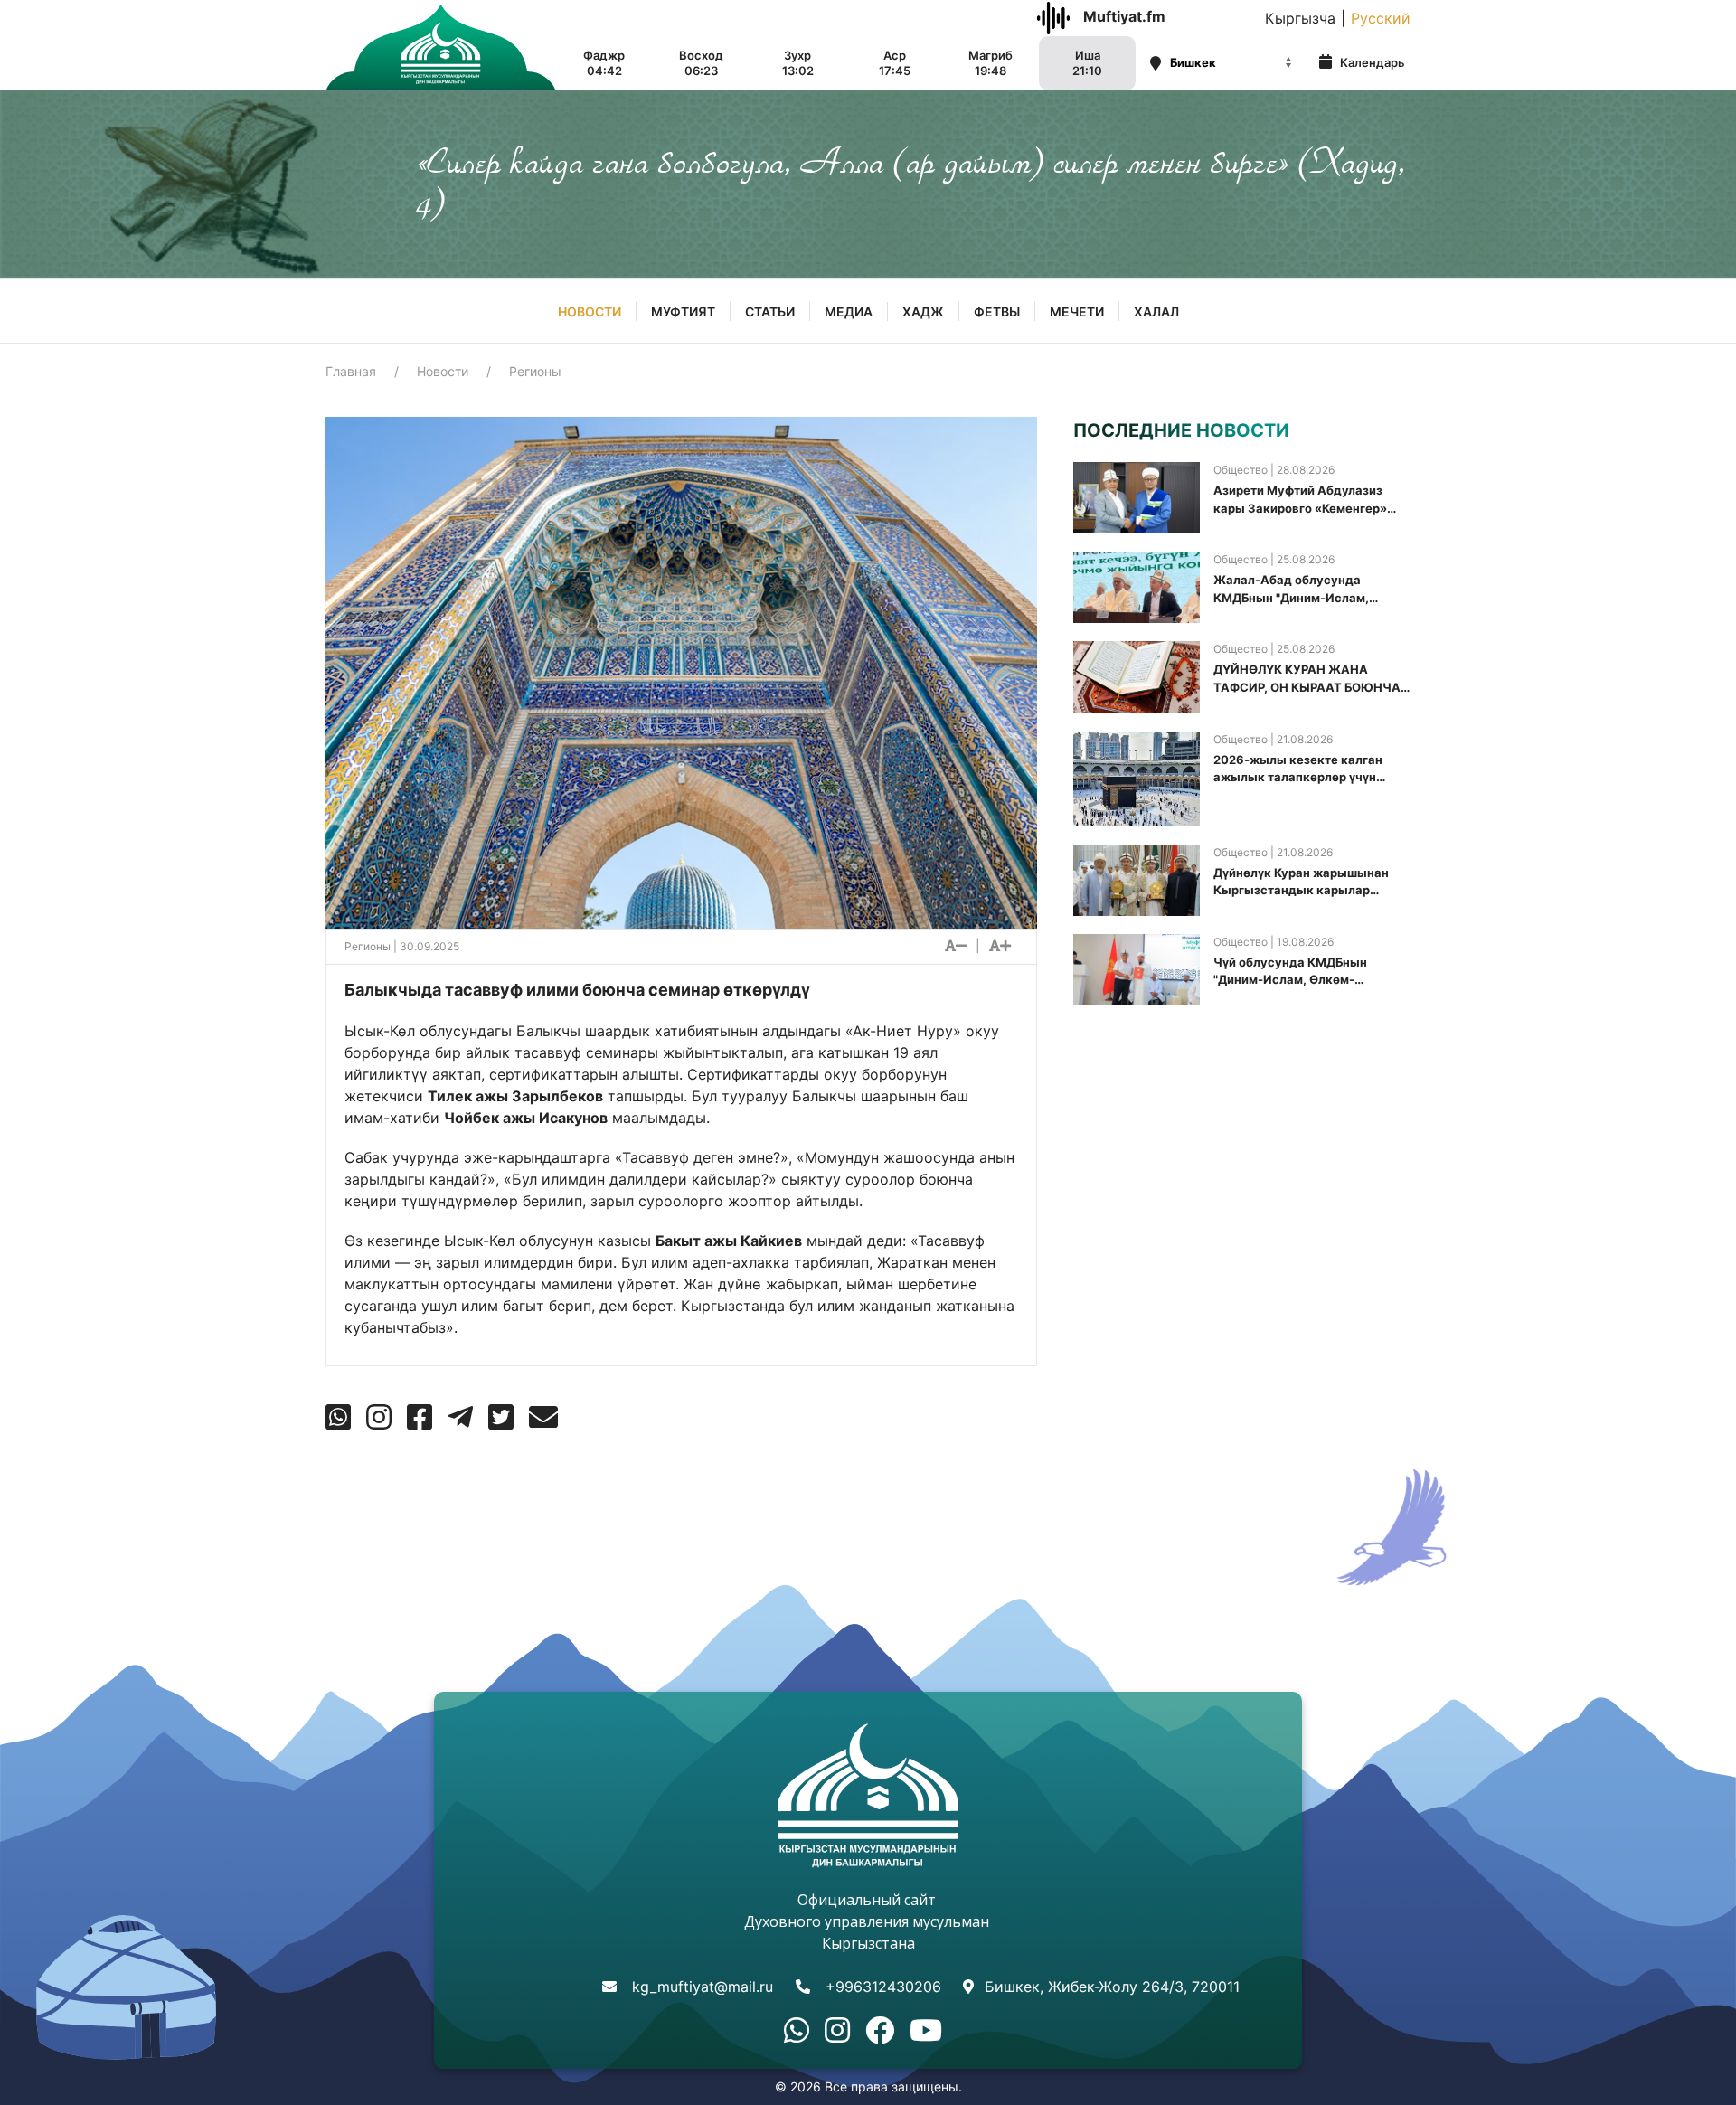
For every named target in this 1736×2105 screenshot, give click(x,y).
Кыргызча (1300, 18)
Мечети (1077, 312)
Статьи (770, 312)
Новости (590, 312)
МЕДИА (849, 312)
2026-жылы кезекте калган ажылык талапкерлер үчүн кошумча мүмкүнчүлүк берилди (1309, 769)
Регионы (535, 371)
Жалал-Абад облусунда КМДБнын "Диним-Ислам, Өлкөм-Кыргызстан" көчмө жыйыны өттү (1296, 590)
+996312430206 (883, 1987)
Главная (351, 371)
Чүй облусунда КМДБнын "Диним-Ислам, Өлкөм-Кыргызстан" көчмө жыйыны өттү (1302, 972)
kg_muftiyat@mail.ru (703, 1987)
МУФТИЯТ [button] (683, 312)
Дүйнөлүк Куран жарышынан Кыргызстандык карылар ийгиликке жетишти (1301, 883)
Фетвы (997, 312)
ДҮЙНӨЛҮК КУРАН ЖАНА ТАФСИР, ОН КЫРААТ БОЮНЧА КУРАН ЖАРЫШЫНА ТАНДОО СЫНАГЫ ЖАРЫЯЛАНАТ (1307, 679)
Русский (1381, 18)
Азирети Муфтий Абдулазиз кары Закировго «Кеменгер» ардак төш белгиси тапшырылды (1300, 500)
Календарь (1371, 62)
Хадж (923, 312)
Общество (1241, 470)
